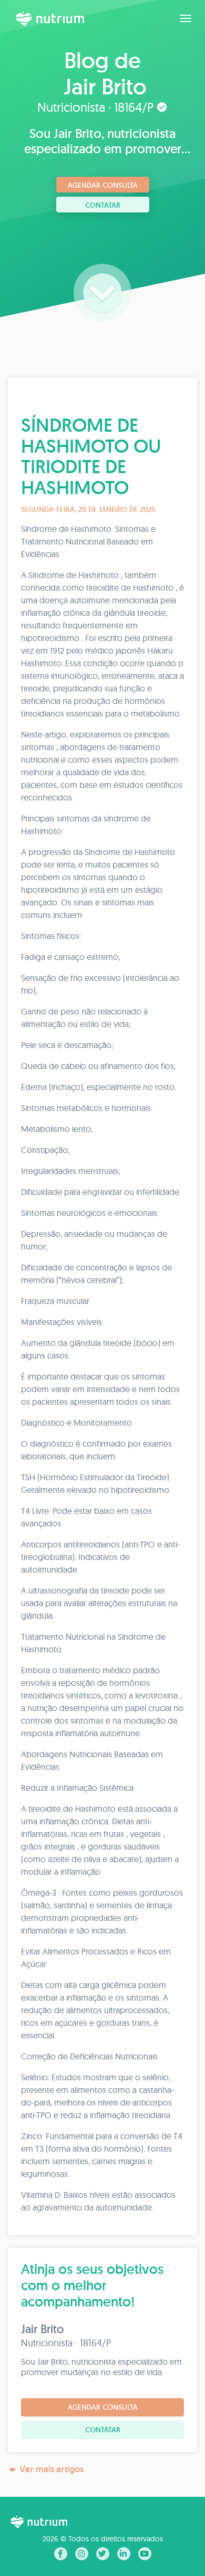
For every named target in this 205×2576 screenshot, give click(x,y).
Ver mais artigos (52, 2469)
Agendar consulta (103, 185)
